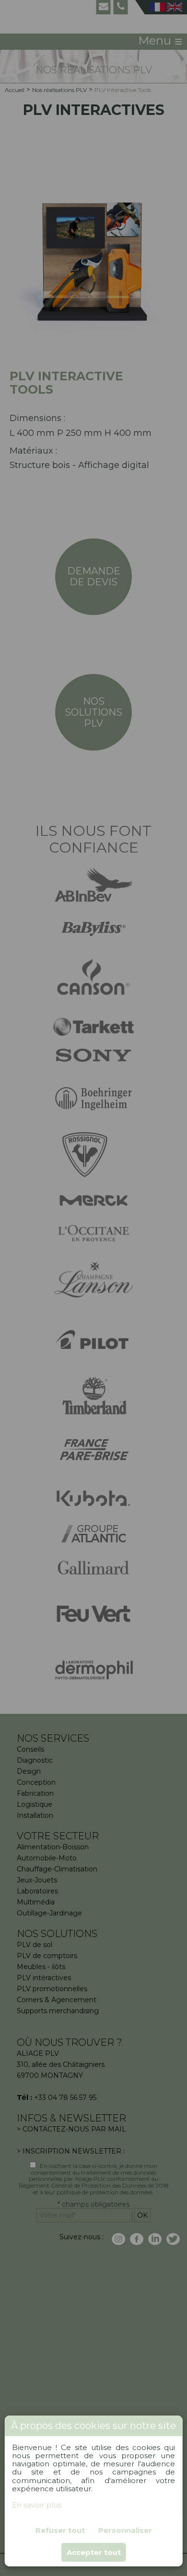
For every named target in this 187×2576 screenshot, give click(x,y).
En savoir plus (37, 2505)
